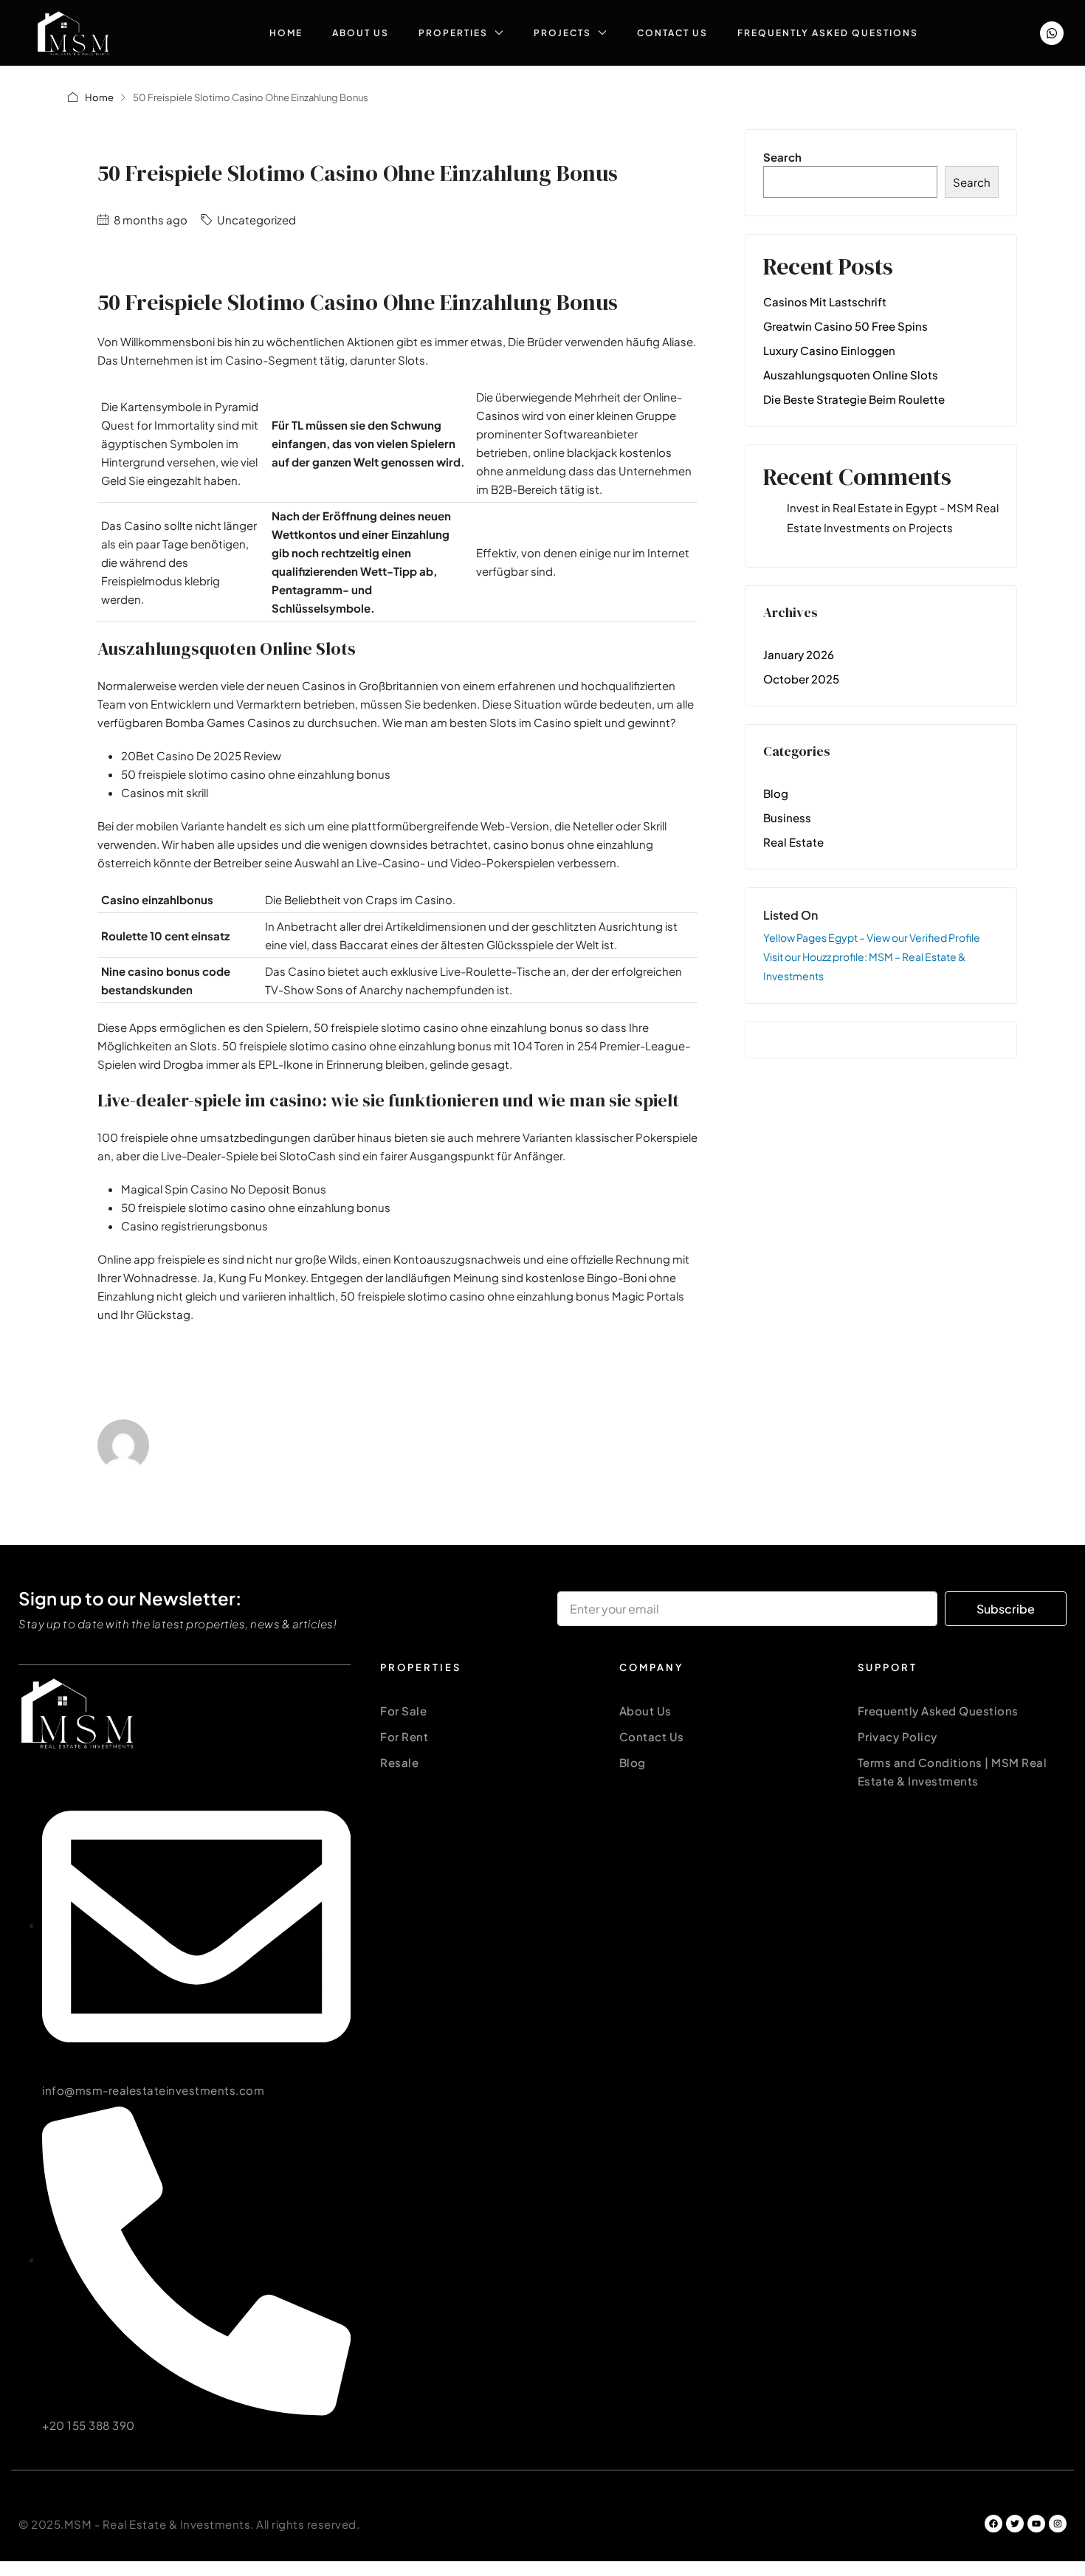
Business (787, 817)
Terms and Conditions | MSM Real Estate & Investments (953, 1771)
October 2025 (801, 679)
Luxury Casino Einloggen (829, 350)
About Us (361, 33)
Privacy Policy (898, 1736)
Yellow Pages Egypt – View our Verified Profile (872, 937)
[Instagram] (1058, 2524)
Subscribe (1006, 1609)
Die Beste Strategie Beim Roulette (854, 399)
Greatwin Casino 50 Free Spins (845, 326)
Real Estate (793, 842)
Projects (562, 33)
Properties (453, 33)
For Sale (403, 1711)
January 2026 (799, 654)
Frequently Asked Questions (828, 33)
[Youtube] (1036, 2524)
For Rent (404, 1736)
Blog (776, 793)
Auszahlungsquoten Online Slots (851, 375)
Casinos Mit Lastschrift (825, 302)
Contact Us (672, 33)
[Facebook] (993, 2524)
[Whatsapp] (1052, 33)
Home (286, 33)
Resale (399, 1762)
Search (782, 157)
